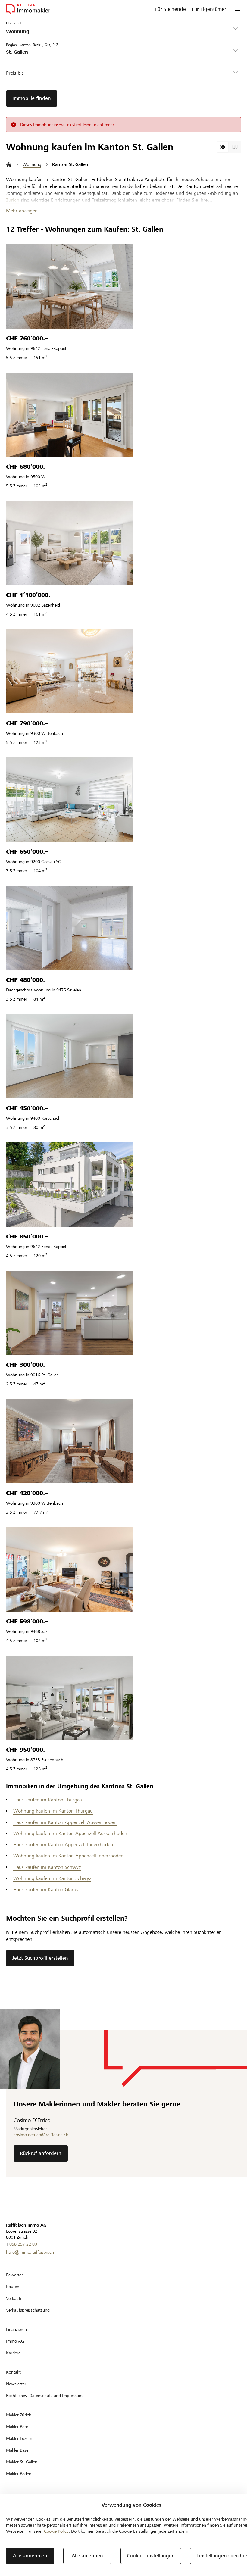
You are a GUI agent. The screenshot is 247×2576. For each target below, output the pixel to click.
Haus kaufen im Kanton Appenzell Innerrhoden (63, 1845)
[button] (238, 9)
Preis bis (15, 73)
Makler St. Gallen (22, 2462)
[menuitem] (170, 9)
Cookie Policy (56, 2531)
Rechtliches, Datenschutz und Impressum (44, 2396)
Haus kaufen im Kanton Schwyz (47, 1867)
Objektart (14, 23)
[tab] (223, 147)
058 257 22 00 (23, 2244)
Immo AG (15, 2341)
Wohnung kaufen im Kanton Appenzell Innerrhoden (68, 1856)
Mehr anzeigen (22, 211)
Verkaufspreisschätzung (28, 2310)
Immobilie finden (32, 98)
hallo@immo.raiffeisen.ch (30, 2252)
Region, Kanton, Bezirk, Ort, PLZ (32, 45)
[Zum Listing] (69, 286)
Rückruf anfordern (41, 2153)
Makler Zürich (19, 2415)
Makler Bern (17, 2427)
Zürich (13, 200)
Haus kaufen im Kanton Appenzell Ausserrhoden (65, 1822)
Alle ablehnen (87, 2556)
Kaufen (13, 2287)
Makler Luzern (19, 2438)
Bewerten (15, 2275)
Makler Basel (18, 2450)
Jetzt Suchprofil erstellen (40, 1958)
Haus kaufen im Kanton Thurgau (48, 1800)
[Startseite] (9, 165)
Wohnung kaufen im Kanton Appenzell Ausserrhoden (70, 1833)
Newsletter (16, 2384)
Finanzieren (16, 2329)
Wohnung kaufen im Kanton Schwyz (52, 1878)
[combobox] (119, 52)
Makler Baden (19, 2474)
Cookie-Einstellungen (151, 2556)
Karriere (13, 2353)
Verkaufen (15, 2298)
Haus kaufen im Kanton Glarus (46, 1889)
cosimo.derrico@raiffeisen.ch (41, 2135)
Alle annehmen (30, 2556)
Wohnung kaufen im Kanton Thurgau (53, 1811)
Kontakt (13, 2372)
